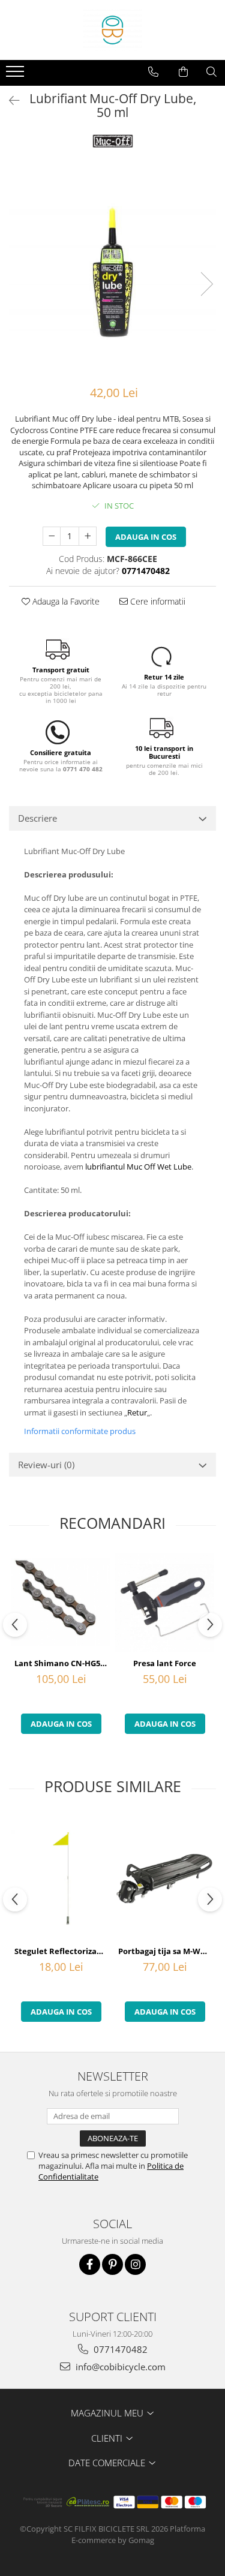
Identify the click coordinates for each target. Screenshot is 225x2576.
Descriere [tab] (37, 818)
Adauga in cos (146, 537)
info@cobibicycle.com (119, 2367)
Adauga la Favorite (65, 601)
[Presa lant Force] (165, 1602)
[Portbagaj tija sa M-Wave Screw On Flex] (165, 1878)
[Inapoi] (9, 100)
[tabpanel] (112, 271)
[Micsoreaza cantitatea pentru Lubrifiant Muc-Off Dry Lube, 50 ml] (52, 536)
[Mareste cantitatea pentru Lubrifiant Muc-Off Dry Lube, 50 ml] (88, 536)
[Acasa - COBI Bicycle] (113, 30)
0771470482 (119, 2349)
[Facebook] (90, 2264)
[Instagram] (135, 2264)
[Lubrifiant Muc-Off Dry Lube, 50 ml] (112, 271)
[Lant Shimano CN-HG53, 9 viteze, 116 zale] (61, 1602)
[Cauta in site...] (211, 72)
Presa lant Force (165, 1663)
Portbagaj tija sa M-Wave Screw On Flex (166, 1951)
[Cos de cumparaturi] (183, 72)
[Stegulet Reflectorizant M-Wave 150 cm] (61, 1878)
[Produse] (16, 75)
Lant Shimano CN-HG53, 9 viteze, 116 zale (62, 1663)
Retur (137, 1412)
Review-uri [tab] (46, 1465)
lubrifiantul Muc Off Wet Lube (138, 1167)
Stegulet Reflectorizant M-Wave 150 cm (62, 1951)
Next (206, 284)
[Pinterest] (112, 2264)
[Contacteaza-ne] (153, 72)
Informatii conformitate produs (80, 1431)
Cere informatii (157, 601)
